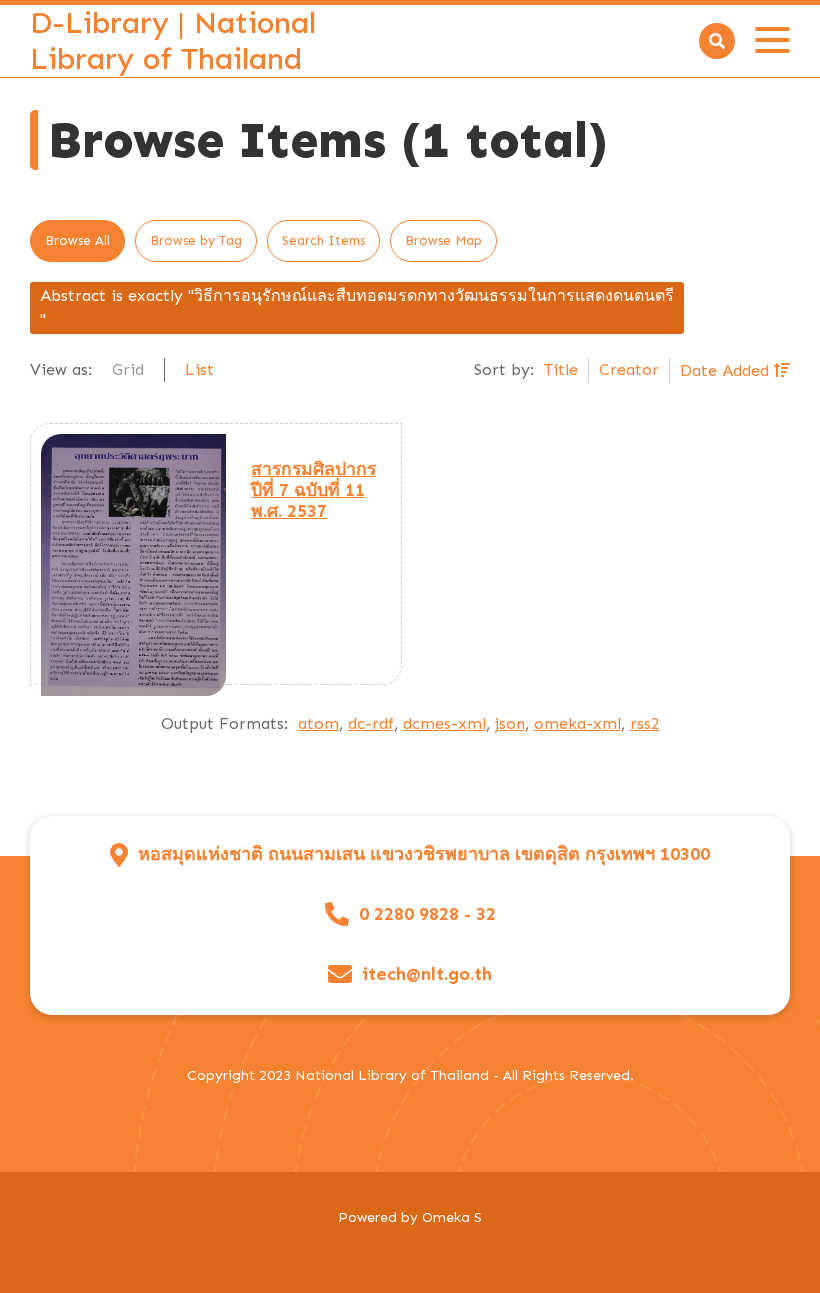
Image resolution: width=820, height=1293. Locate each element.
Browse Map (443, 240)
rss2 (645, 723)
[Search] (717, 41)
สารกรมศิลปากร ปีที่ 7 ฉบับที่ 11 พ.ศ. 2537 (313, 490)
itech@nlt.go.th (427, 974)
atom (318, 723)
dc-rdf (371, 723)
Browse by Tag (196, 240)
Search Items (323, 240)
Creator (629, 369)
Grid (128, 369)
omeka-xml (577, 723)
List (199, 369)
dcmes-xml (444, 723)
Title (561, 369)
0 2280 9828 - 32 (427, 914)
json (510, 723)
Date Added (727, 370)
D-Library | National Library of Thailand (173, 41)
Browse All (77, 240)
